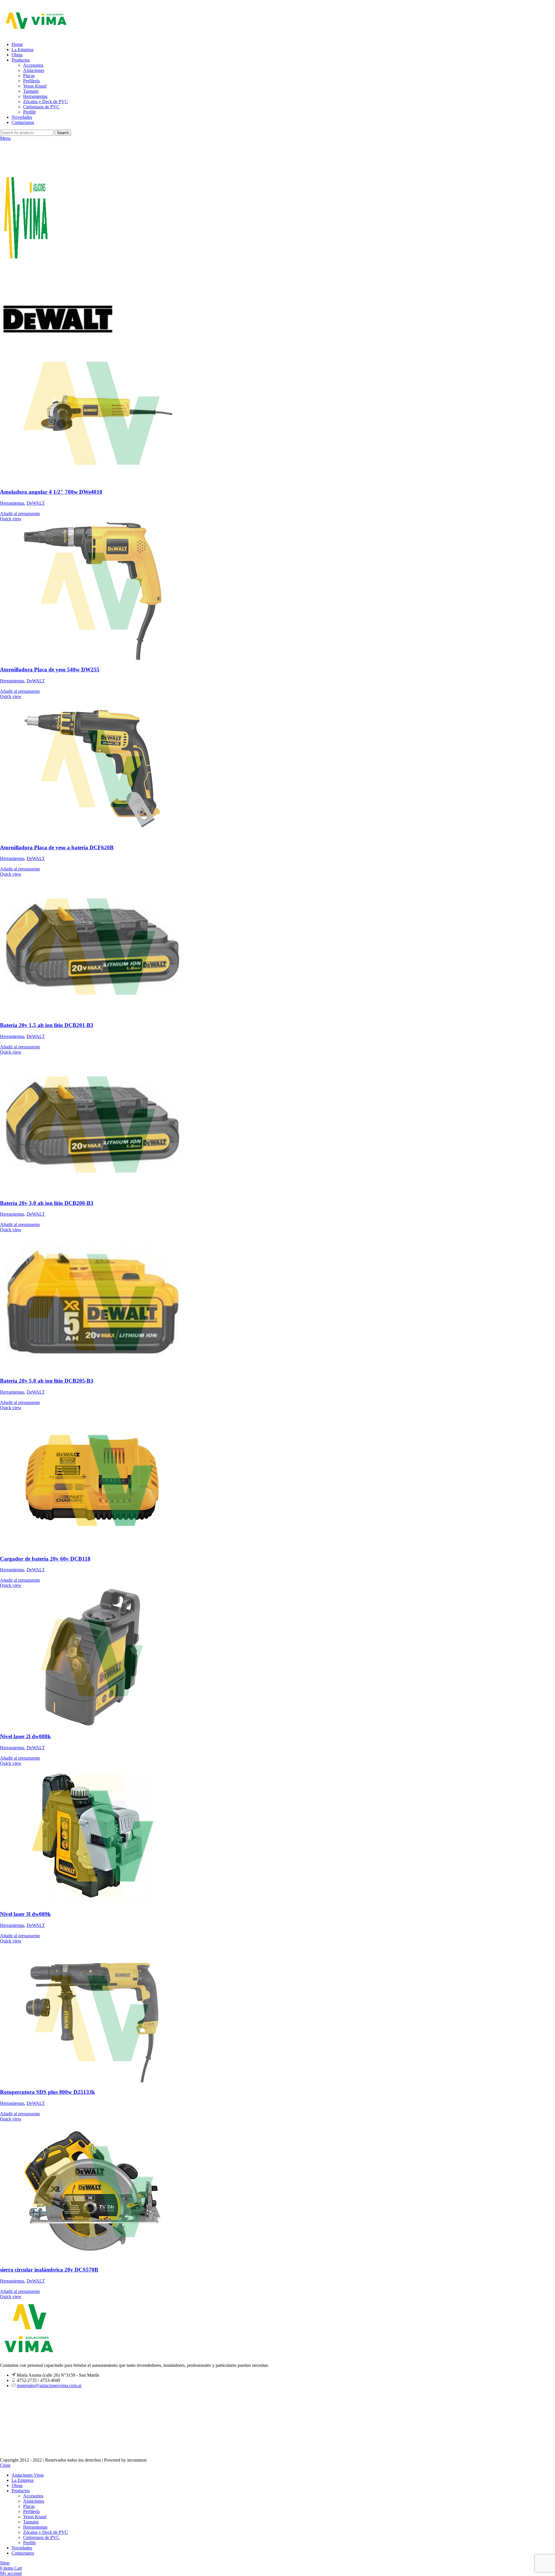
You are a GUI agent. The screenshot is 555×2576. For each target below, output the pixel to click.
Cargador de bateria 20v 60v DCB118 (45, 1559)
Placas (29, 76)
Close (5, 2465)
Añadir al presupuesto (20, 513)
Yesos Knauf (35, 86)
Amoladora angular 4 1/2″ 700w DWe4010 (51, 492)
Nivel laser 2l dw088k (25, 1736)
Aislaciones (34, 70)
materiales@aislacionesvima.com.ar (49, 2385)
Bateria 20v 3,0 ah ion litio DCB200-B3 (47, 1203)
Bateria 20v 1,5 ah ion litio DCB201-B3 (47, 1025)
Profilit (29, 112)
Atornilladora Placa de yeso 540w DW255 (50, 669)
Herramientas (35, 96)
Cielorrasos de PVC (41, 107)
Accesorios (33, 65)
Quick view (11, 519)
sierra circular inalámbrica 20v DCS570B (49, 2270)
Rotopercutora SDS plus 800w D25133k (48, 2092)
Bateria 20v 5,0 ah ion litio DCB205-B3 (47, 1381)
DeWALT (36, 503)
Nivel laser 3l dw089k (25, 1914)
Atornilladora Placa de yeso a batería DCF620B (57, 847)
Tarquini (31, 91)
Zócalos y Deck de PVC (46, 102)
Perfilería (31, 81)
